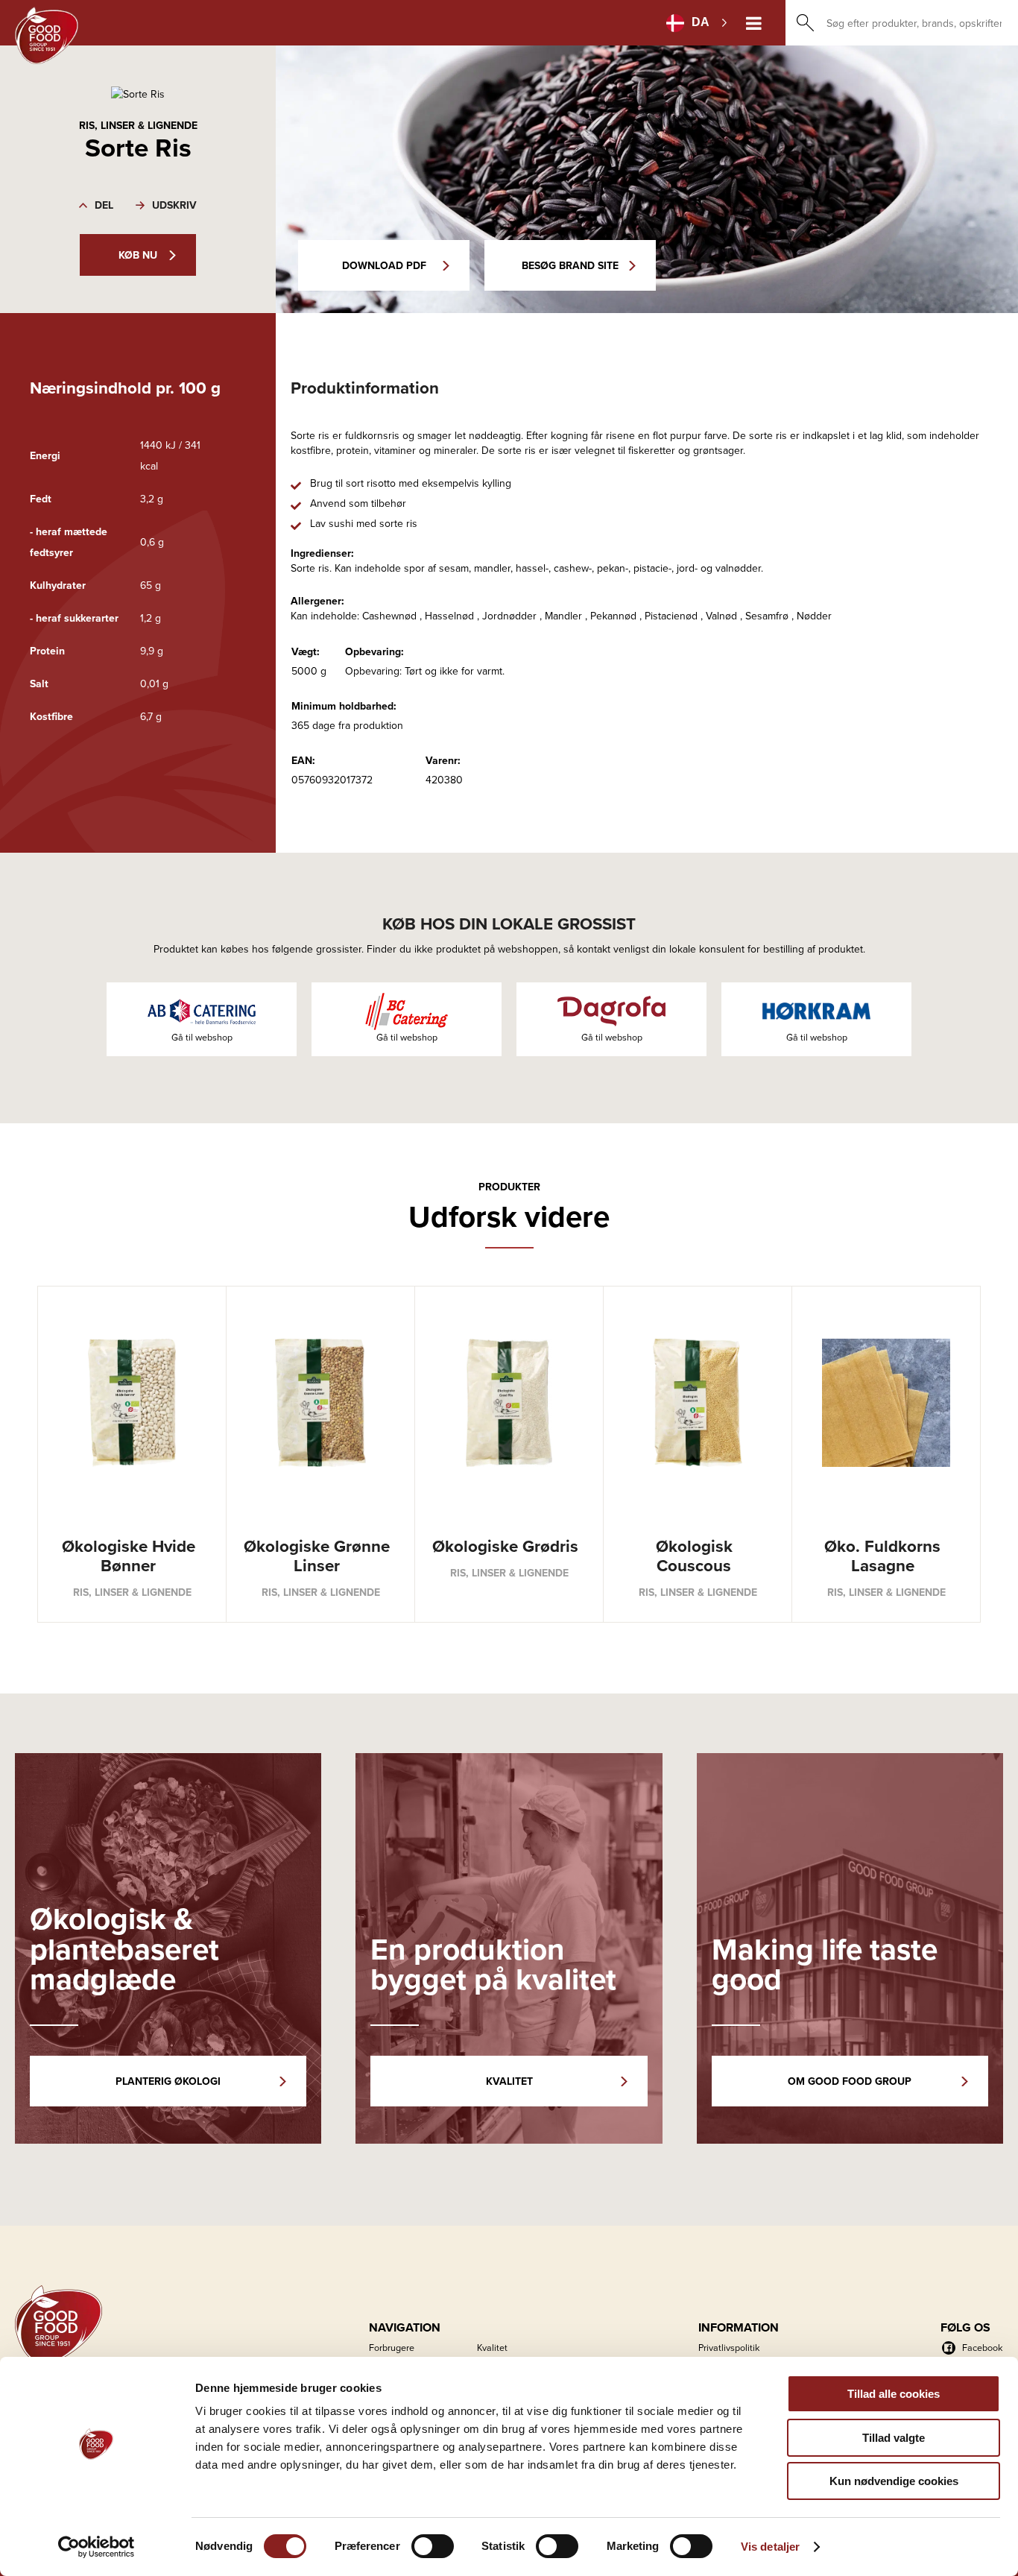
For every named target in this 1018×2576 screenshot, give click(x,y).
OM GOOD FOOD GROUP (850, 2081)
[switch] (433, 2546)
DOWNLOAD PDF (384, 265)
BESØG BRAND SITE (570, 265)
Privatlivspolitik (729, 2347)
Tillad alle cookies (894, 2394)
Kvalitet (492, 2347)
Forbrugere (392, 2347)
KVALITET (509, 2081)
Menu (754, 23)
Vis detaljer (770, 2547)
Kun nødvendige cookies (894, 2481)
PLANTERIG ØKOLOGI (168, 2081)
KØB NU (138, 255)
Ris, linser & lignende (138, 125)
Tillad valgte (894, 2438)
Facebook (982, 2347)
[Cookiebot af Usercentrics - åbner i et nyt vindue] (97, 2547)
